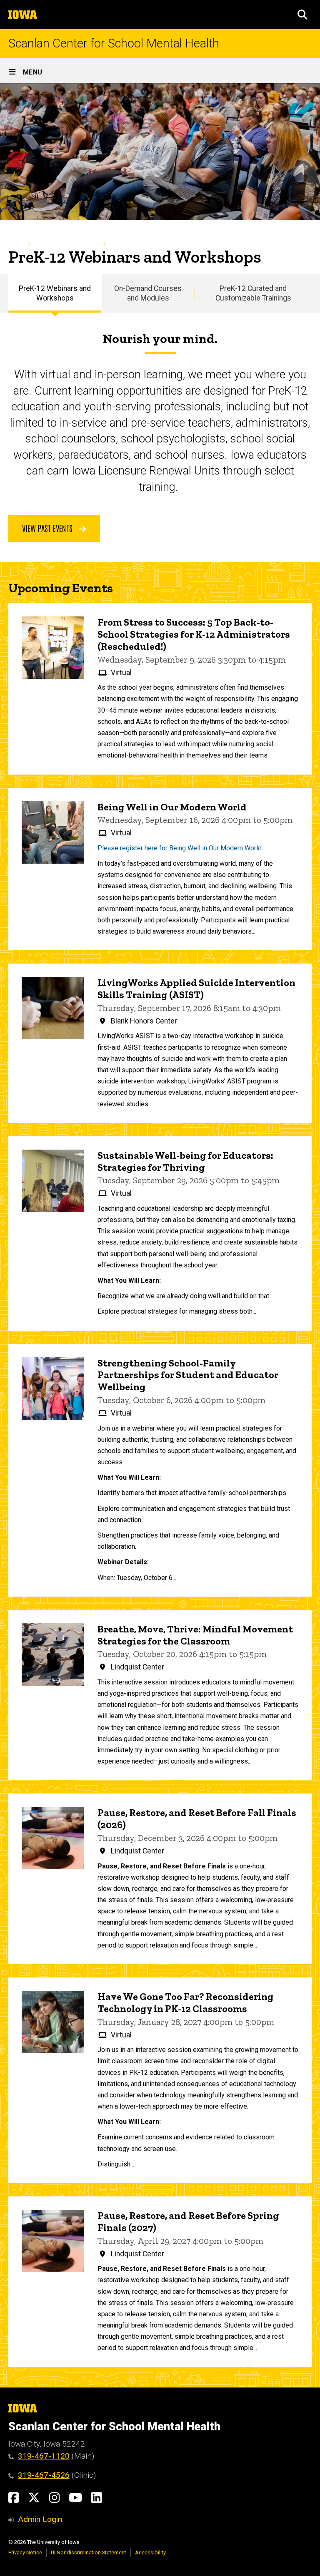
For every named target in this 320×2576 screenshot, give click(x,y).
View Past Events (48, 528)
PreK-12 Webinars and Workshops (55, 293)
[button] (302, 15)
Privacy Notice (25, 2552)
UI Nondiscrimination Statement (89, 2552)
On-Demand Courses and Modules (148, 293)
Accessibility (150, 2552)
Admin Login (40, 2519)
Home (16, 244)
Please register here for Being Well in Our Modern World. (180, 848)
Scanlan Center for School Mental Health (114, 43)
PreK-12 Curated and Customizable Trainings (253, 293)
